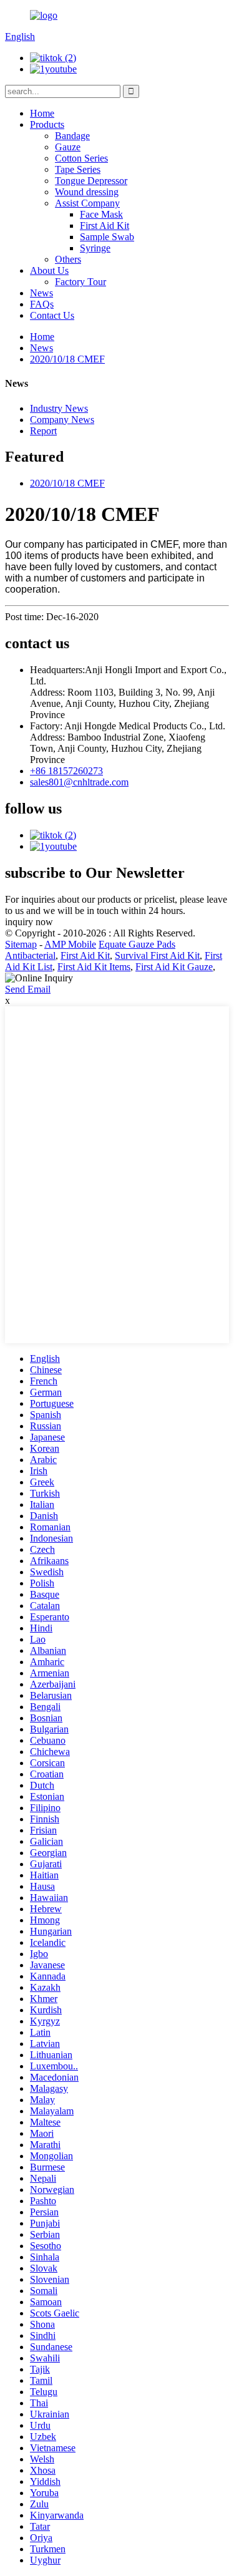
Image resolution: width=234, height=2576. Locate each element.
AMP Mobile (70, 944)
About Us (49, 270)
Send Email (28, 989)
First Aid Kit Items (94, 967)
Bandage (72, 136)
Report (43, 431)
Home (42, 113)
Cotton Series (81, 158)
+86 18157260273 (66, 771)
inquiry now (29, 922)
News (41, 293)
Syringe (95, 248)
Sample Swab (107, 237)
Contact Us (52, 315)
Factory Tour (80, 282)
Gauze (68, 147)
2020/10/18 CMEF (67, 359)
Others (68, 259)
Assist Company (87, 203)
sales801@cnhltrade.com (79, 782)
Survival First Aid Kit (157, 955)
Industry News (59, 408)
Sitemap (21, 944)
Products (47, 124)
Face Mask (101, 214)
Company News (62, 420)
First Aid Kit (105, 226)
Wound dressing (87, 192)
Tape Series (78, 169)
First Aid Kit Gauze (174, 967)
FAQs (42, 304)
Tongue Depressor (91, 181)
